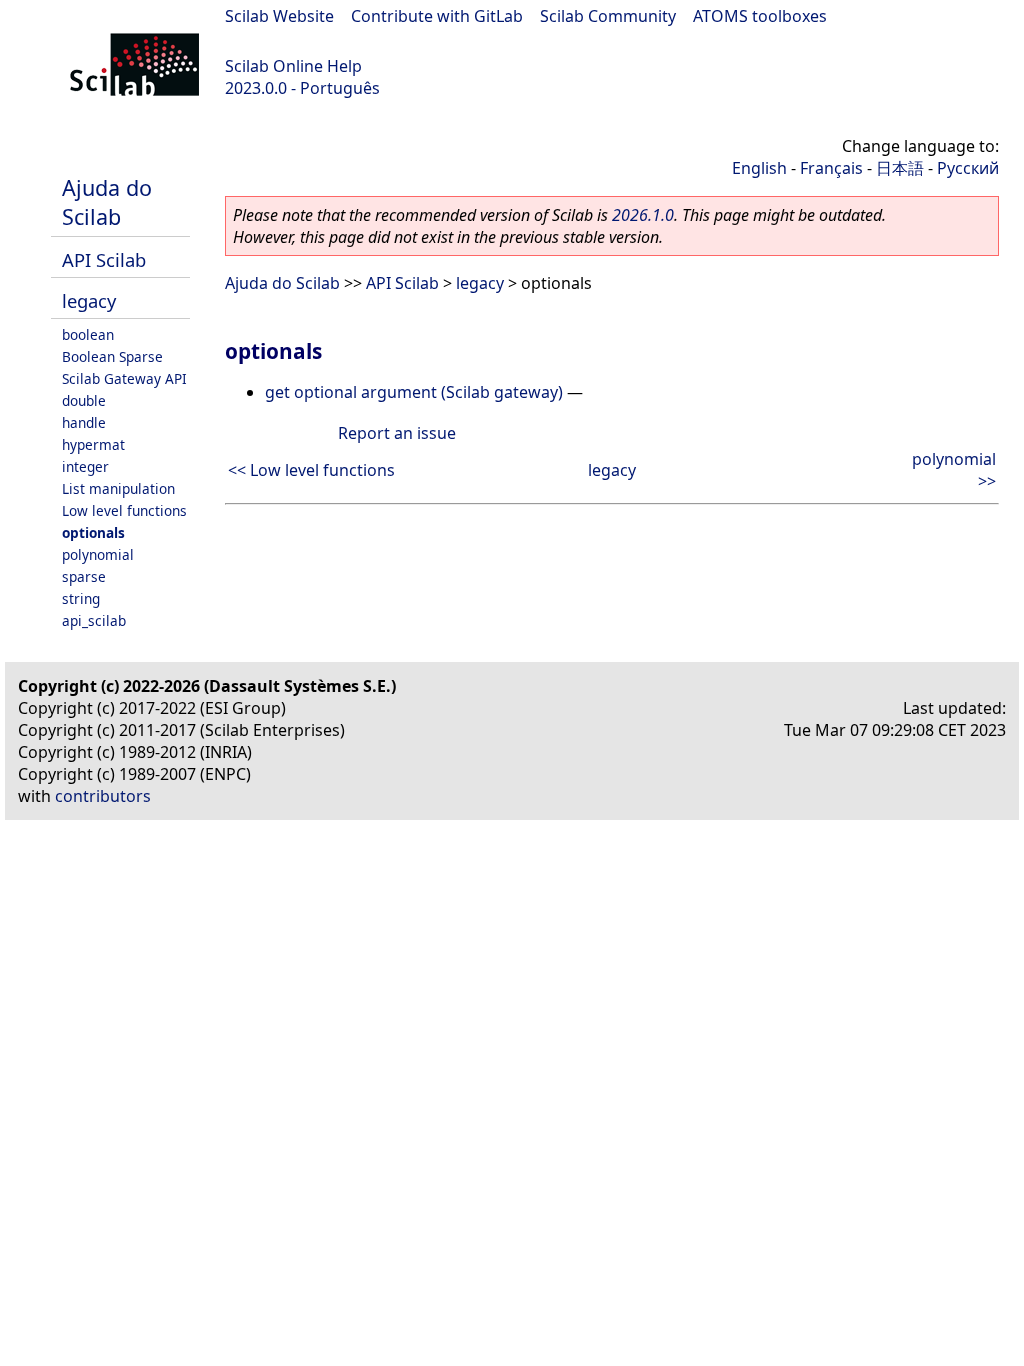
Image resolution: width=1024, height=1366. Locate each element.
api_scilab (94, 620)
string (81, 598)
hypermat (93, 444)
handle (84, 422)
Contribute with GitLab (437, 16)
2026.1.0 (643, 215)
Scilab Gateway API (124, 378)
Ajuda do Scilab (107, 202)
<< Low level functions (311, 470)
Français (831, 168)
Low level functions (124, 510)
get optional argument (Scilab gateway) (414, 392)
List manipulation (118, 488)
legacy (89, 300)
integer (85, 466)
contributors (103, 796)
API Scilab (104, 259)
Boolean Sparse (112, 356)
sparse (84, 576)
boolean (88, 334)
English (759, 168)
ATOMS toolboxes (760, 16)
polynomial (98, 554)
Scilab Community (608, 16)
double (84, 400)
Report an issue (397, 433)
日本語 (900, 168)
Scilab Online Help (293, 66)
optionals (93, 532)
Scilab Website (279, 16)
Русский (968, 168)
